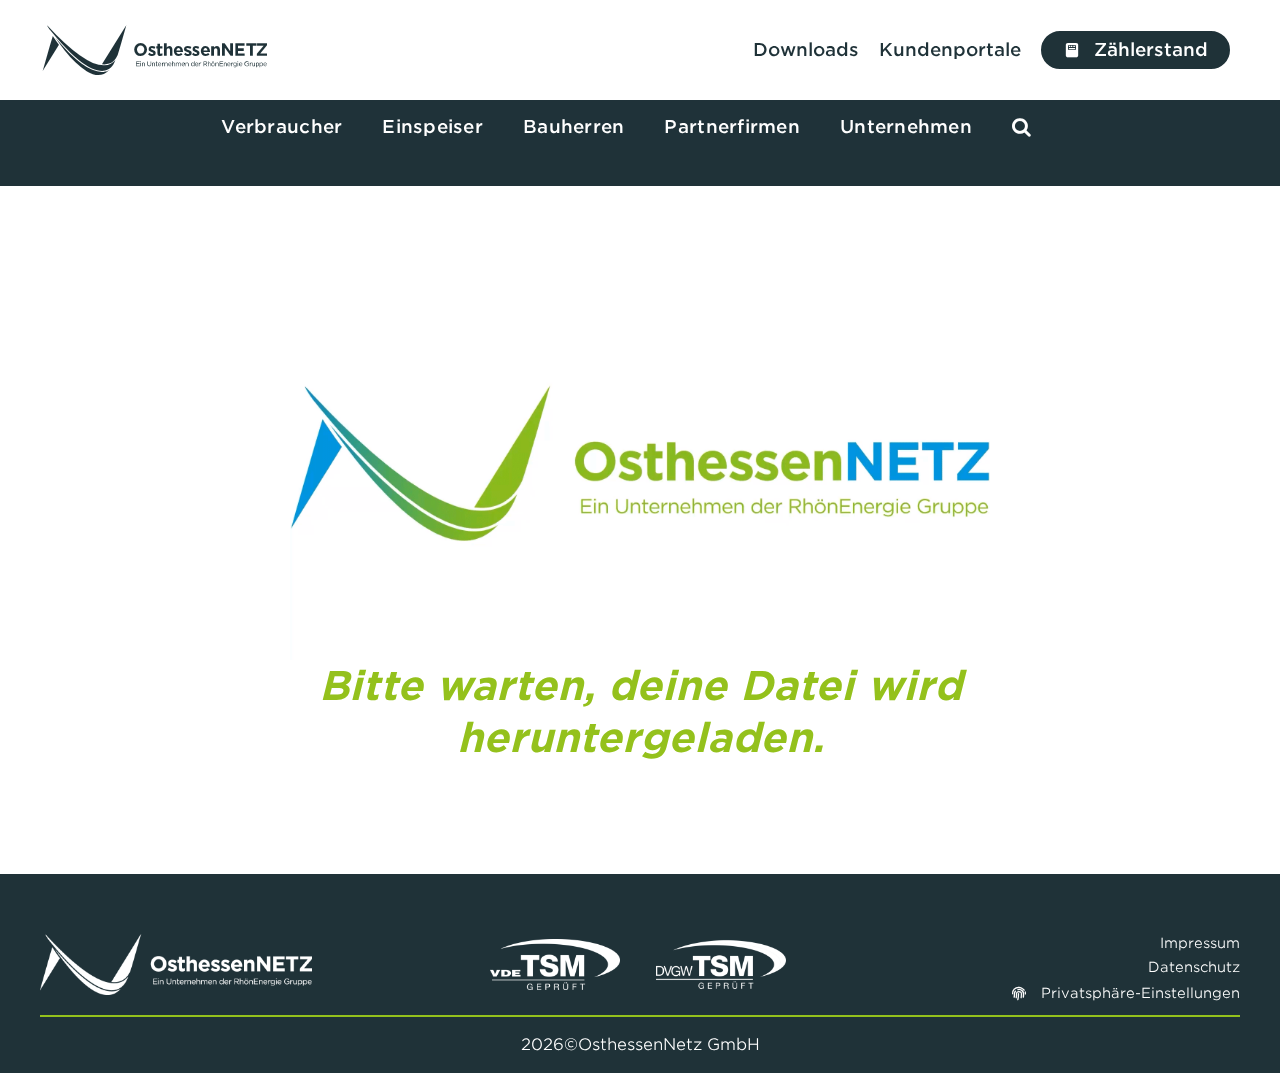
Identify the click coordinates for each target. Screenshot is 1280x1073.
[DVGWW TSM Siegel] (721, 947)
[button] (1021, 127)
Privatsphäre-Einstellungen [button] (1140, 993)
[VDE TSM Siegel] (555, 947)
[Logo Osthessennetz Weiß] (176, 942)
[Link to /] (155, 50)
